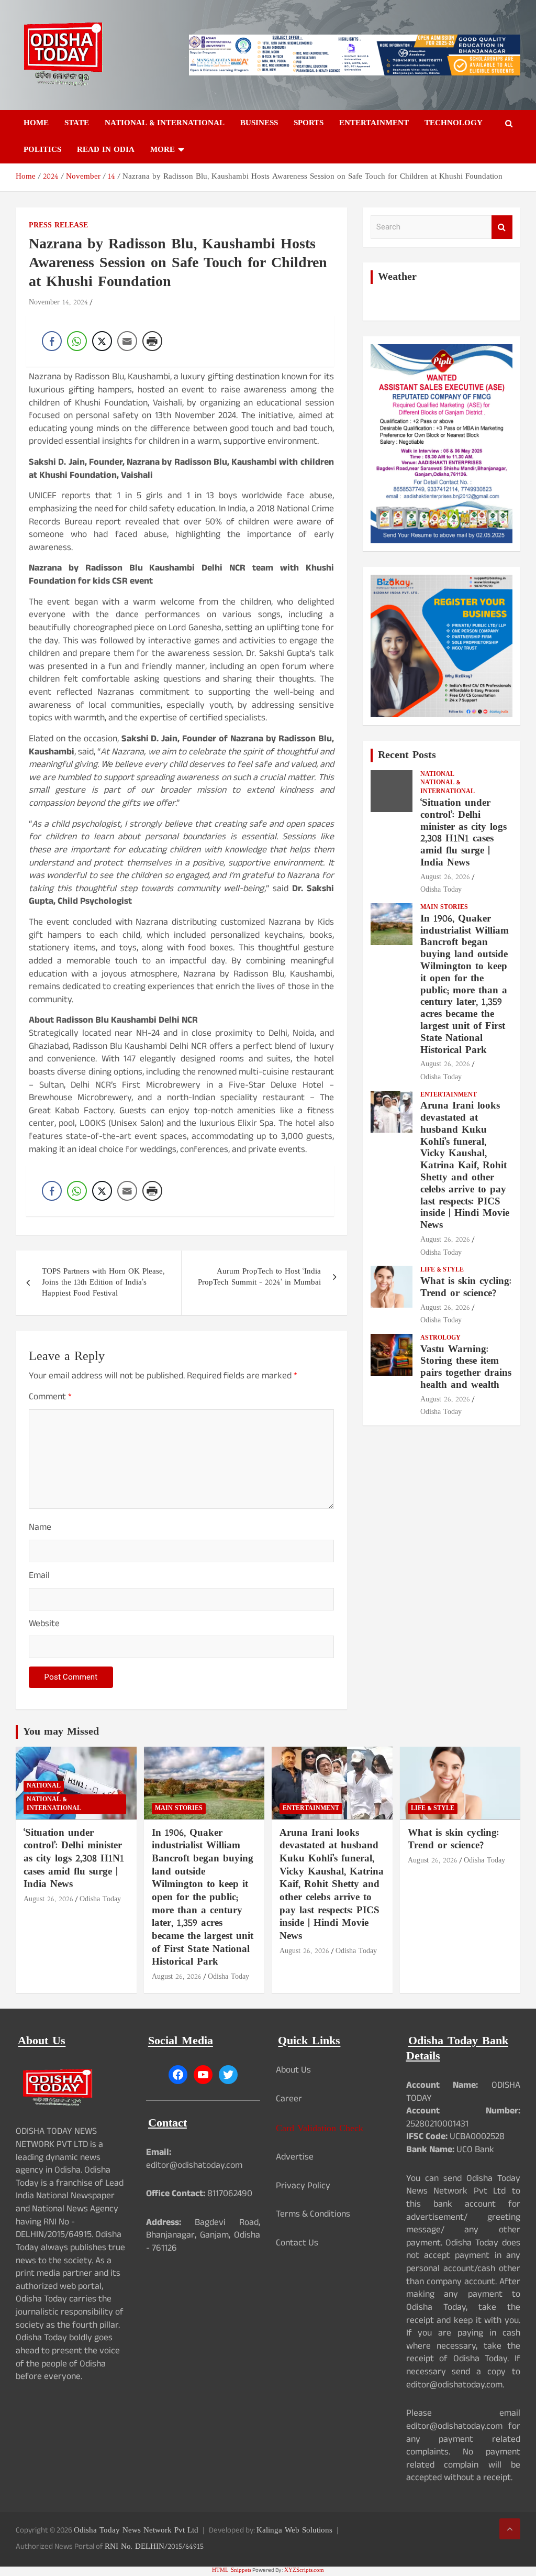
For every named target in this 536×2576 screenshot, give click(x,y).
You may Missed (61, 1732)
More (163, 150)
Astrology (440, 1338)
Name (40, 1529)
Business (259, 123)
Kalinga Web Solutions (294, 2531)
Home (36, 123)
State (77, 123)
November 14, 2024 (58, 303)
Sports (309, 123)
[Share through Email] (127, 341)
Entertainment (374, 123)
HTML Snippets (232, 2570)
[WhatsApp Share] (77, 341)
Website (44, 1625)
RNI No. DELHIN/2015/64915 (154, 2547)
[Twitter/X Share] (102, 341)
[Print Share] (152, 341)
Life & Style (442, 1270)
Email (39, 1577)
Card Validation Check (320, 2129)
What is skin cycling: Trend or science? (466, 1288)
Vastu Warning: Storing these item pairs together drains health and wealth (466, 1368)
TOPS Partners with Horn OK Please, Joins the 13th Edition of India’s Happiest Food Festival (103, 1283)
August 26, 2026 (445, 877)
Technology (454, 123)
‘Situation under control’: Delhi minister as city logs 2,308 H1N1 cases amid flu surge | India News (464, 833)
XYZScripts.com (304, 2570)
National (437, 775)
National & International (165, 123)
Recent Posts (407, 755)
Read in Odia (106, 150)
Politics (42, 150)
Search (502, 227)
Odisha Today (441, 890)
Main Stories (444, 908)
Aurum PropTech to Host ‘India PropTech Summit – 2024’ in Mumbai (259, 1277)
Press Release (58, 226)
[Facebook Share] (52, 341)
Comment (50, 1399)
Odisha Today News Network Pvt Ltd (136, 2531)
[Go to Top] (510, 2529)
